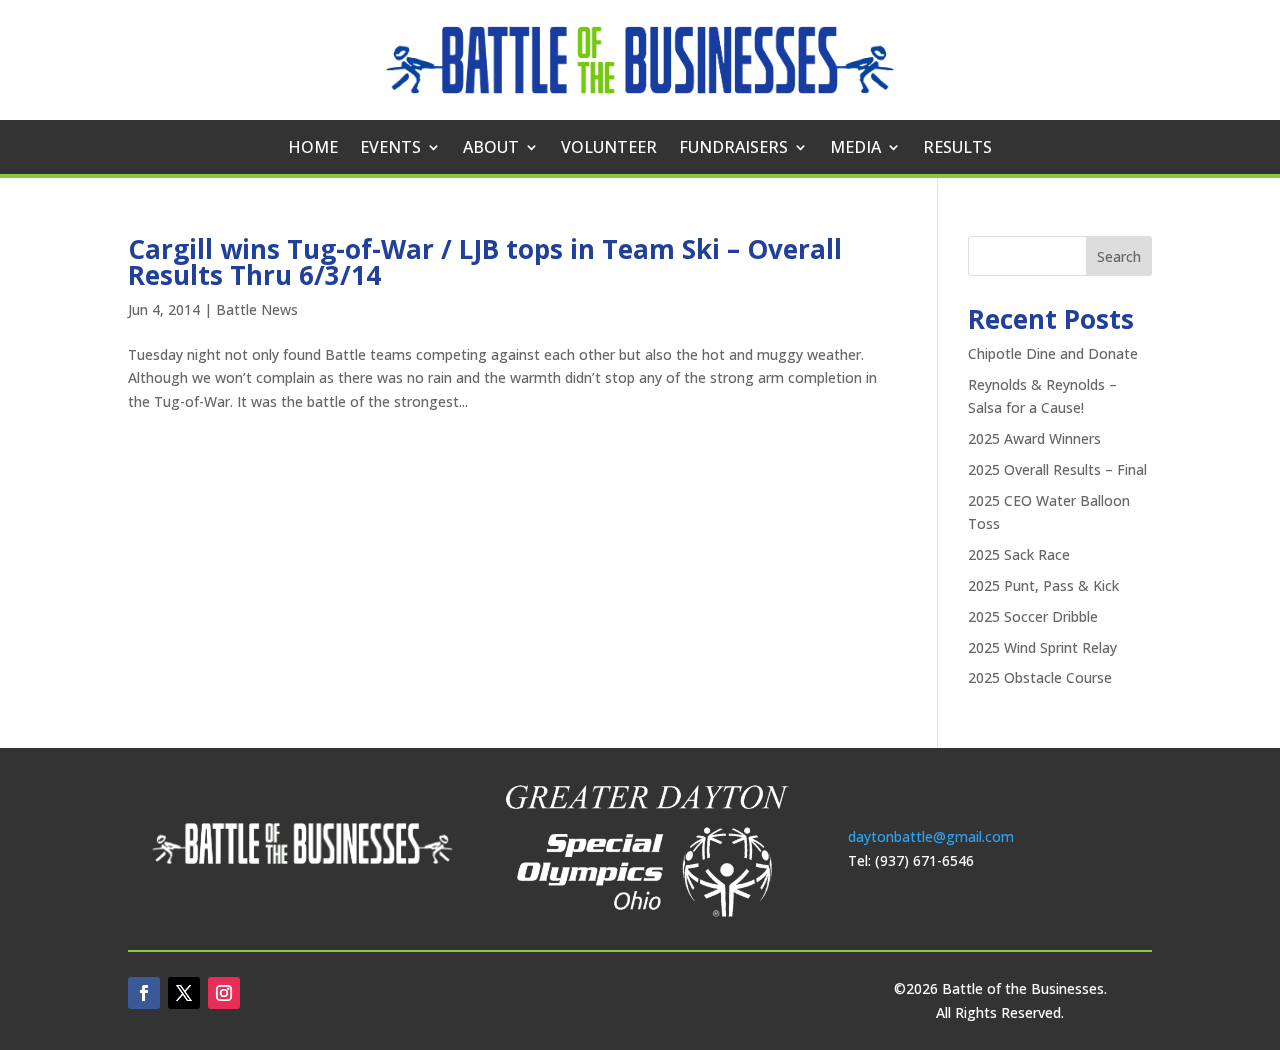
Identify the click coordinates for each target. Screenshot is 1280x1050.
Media (855, 149)
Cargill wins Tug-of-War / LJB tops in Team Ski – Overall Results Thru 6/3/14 (485, 262)
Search (1119, 256)
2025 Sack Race (1019, 554)
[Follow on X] (184, 993)
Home (313, 149)
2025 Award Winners (1034, 438)
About (491, 149)
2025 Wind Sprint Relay (1042, 647)
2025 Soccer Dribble (1033, 616)
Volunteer (609, 149)
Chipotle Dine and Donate (1053, 353)
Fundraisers (733, 149)
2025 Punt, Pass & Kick (1043, 585)
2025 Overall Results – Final (1057, 469)
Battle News (257, 309)
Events (390, 149)
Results (957, 149)
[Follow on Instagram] (224, 993)
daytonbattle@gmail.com (931, 836)
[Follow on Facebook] (144, 993)
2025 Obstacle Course (1040, 677)
